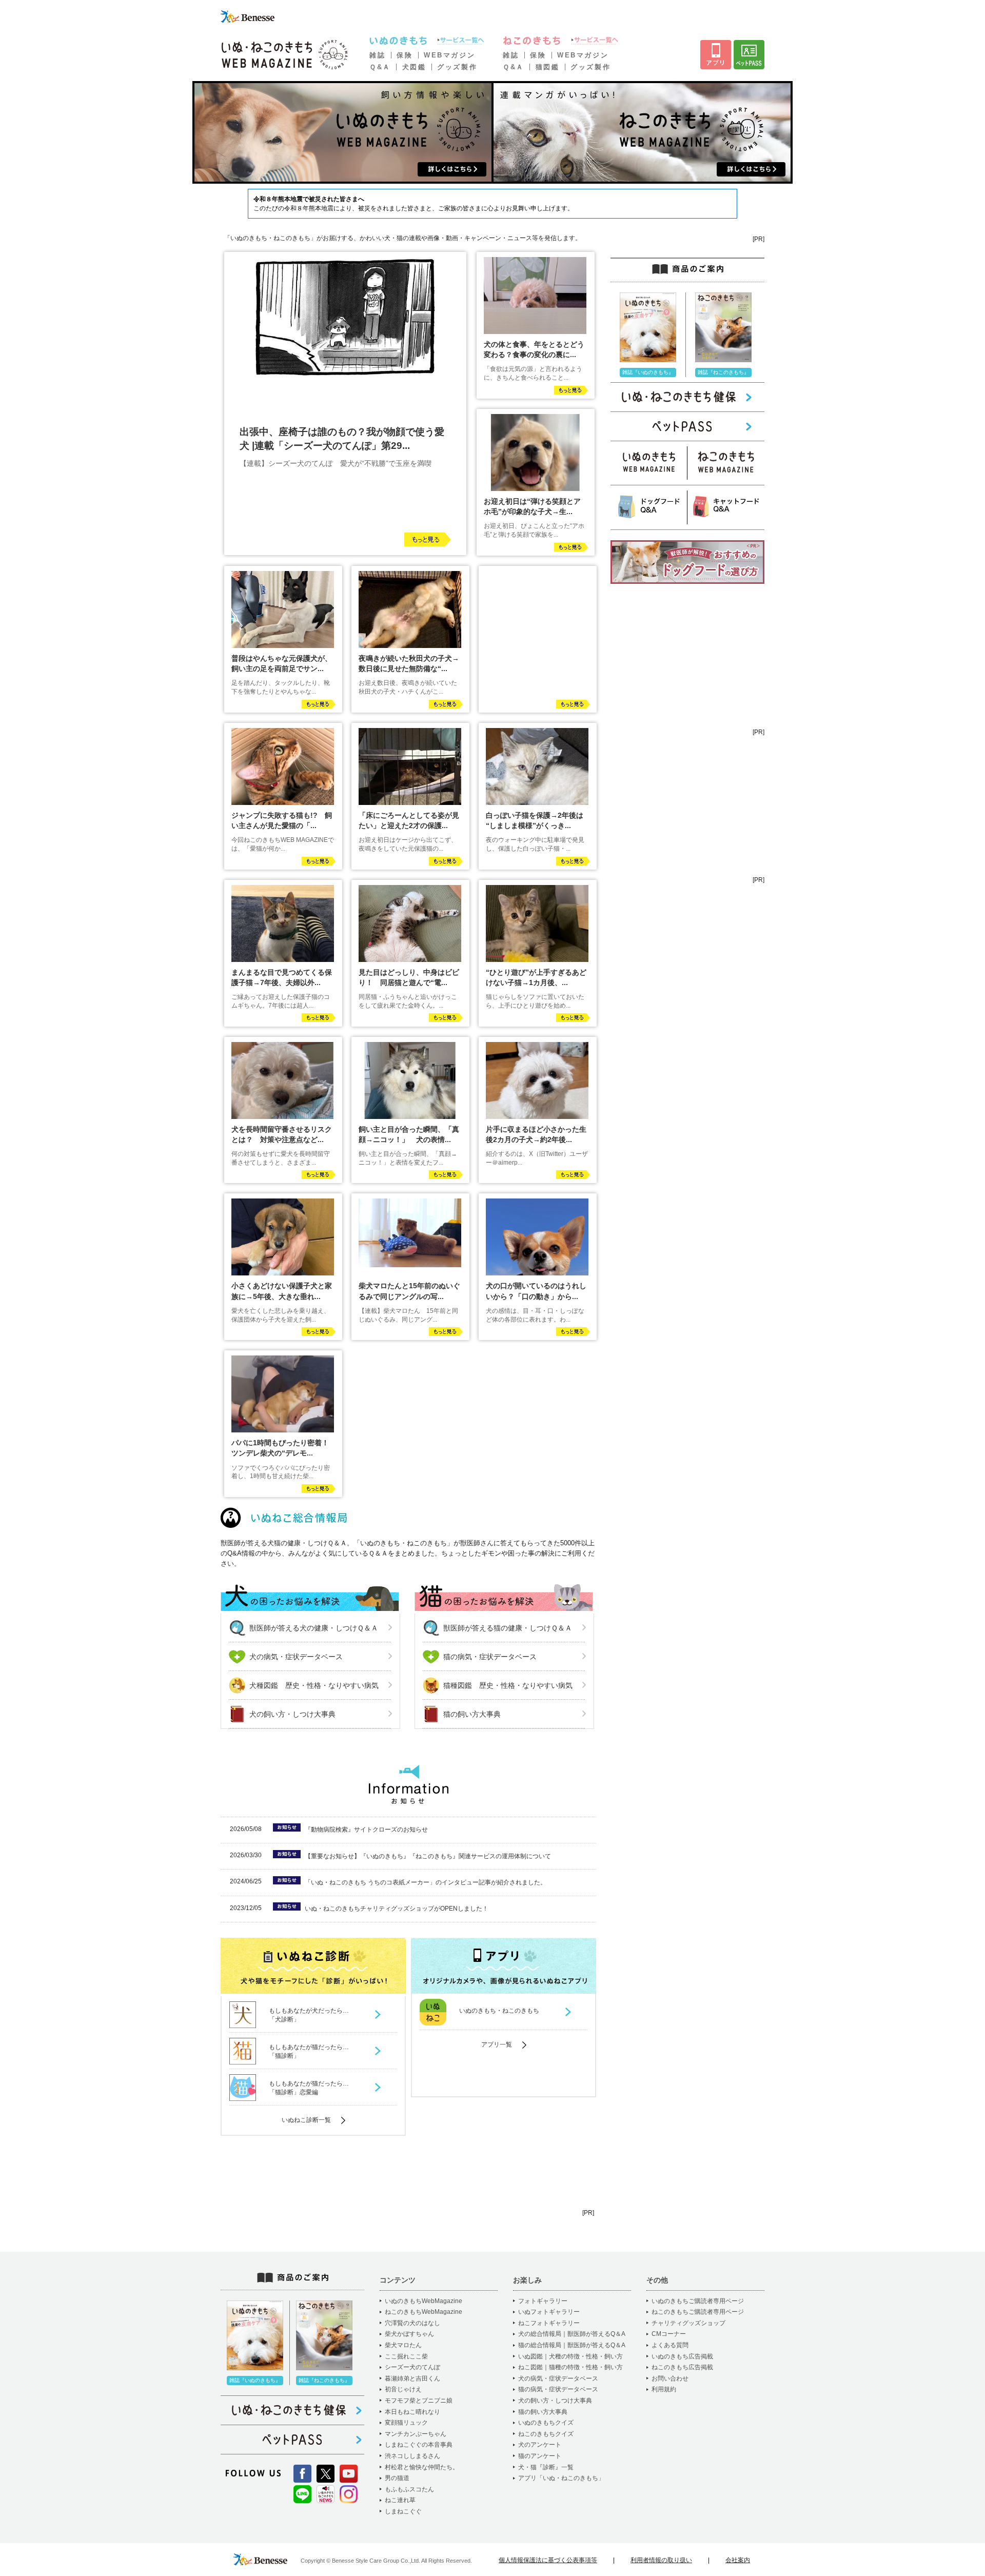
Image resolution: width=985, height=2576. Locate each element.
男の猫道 (397, 2478)
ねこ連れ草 (400, 2500)
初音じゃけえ (403, 2389)
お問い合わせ (670, 2378)
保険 (405, 55)
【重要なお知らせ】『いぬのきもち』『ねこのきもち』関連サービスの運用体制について (428, 1856)
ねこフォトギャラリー (549, 2323)
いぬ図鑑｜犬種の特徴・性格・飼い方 (570, 2356)
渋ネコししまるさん (412, 2456)
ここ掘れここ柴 (406, 2356)
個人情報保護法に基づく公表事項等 (548, 2560)
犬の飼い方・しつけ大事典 (292, 1714)
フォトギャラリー (543, 2301)
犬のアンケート (540, 2445)
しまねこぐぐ (403, 2511)
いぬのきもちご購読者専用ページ (698, 2301)
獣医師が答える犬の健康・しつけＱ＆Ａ (314, 1628)
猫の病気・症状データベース (490, 1657)
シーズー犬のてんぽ (412, 2367)
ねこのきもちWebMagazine (423, 2312)
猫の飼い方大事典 (472, 1714)
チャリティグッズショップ (688, 2323)
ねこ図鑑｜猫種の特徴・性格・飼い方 (570, 2367)
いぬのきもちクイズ (546, 2423)
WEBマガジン (449, 55)
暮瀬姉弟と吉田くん (412, 2378)
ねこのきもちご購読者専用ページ (698, 2312)
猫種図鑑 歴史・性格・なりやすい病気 (508, 1685)
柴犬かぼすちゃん (409, 2334)
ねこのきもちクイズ (546, 2434)
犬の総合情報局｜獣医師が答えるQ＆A (572, 2334)
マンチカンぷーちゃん (416, 2434)
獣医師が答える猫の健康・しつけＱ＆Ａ (508, 1628)
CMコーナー (669, 2334)
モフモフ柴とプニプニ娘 (419, 2401)
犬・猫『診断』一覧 (546, 2467)
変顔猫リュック (406, 2423)
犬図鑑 (414, 67)
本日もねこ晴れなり (412, 2412)
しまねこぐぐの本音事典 (419, 2445)
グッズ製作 (457, 67)
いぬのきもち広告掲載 (682, 2356)
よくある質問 (670, 2345)
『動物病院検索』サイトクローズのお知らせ (366, 1830)
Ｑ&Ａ (380, 67)
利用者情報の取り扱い (661, 2560)
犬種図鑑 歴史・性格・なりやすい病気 (314, 1685)
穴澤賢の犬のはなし (412, 2323)
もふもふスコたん (409, 2489)
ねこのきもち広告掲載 (682, 2367)
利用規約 (664, 2389)
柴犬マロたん (403, 2345)
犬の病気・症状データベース (296, 1657)
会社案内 (738, 2560)
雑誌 (377, 55)
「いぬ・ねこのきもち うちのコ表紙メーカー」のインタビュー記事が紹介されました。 (426, 1882)
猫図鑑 (548, 67)
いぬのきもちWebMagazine (423, 2301)
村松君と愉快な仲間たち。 (422, 2467)
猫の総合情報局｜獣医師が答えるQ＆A (572, 2345)
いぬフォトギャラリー (549, 2312)
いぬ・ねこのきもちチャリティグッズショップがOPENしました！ (397, 1909)
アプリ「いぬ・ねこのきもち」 (561, 2478)
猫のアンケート (540, 2456)
